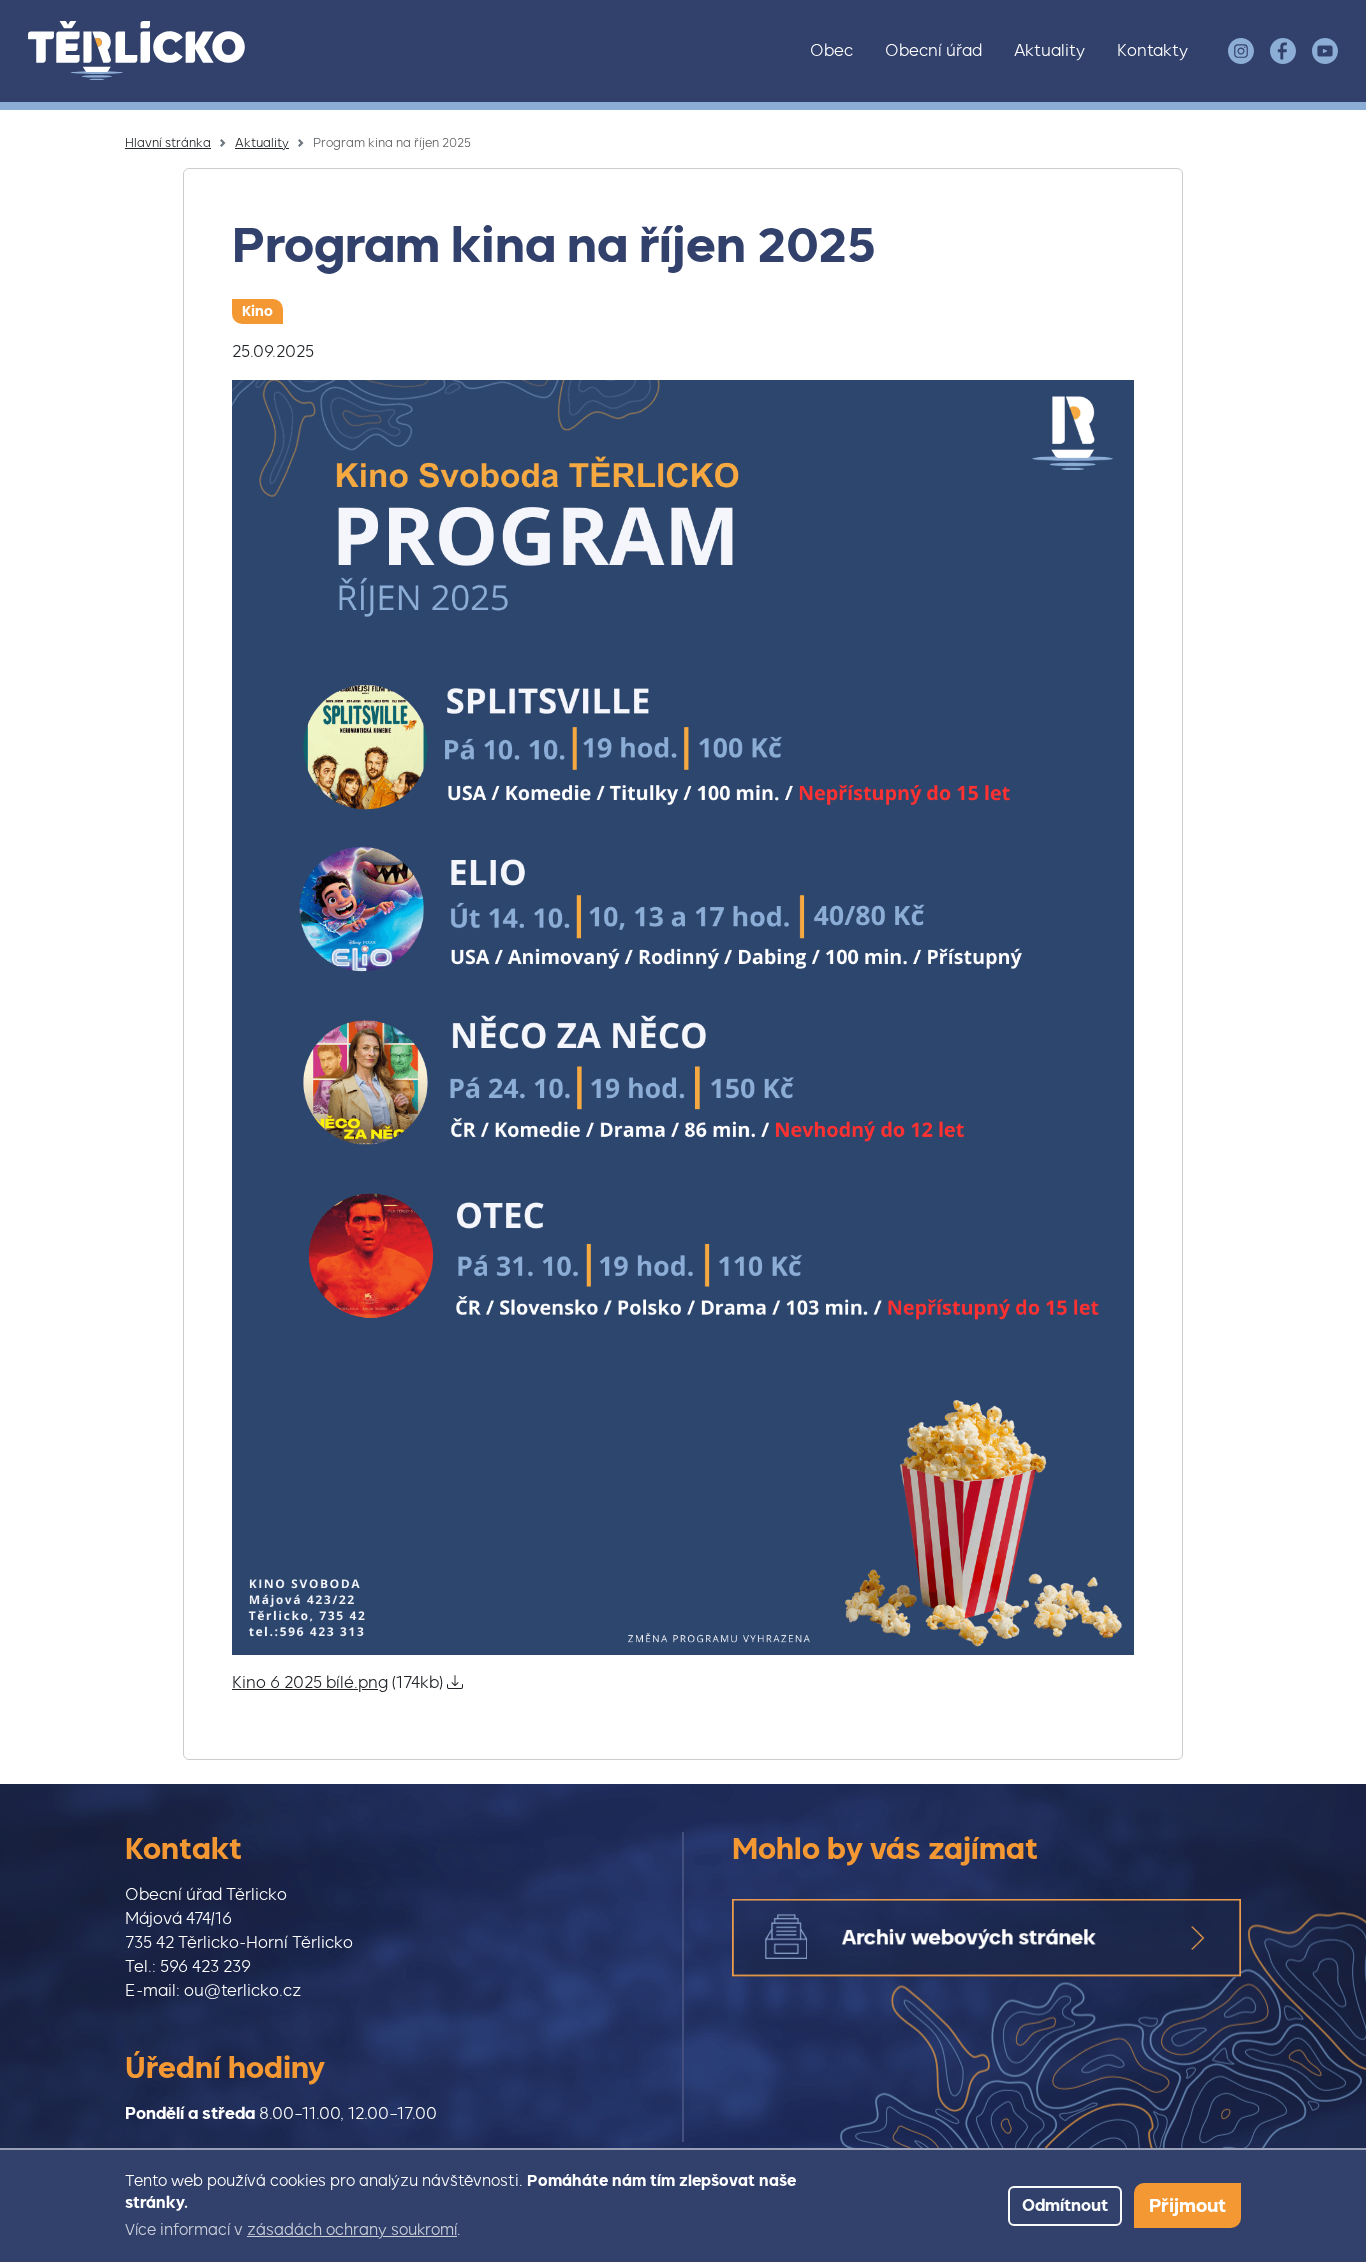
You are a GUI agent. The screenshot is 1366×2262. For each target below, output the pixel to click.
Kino (257, 311)
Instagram (1241, 51)
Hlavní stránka (168, 143)
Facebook (1283, 51)
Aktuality (1049, 50)
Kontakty (1152, 50)
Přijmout (1187, 2205)
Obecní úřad (933, 50)
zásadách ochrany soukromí (352, 2230)
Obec (831, 50)
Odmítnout (1065, 2205)
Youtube (1325, 51)
